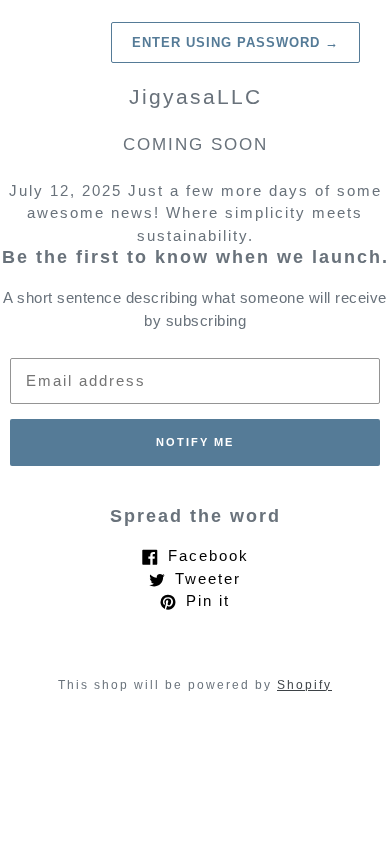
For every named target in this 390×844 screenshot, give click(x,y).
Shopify (304, 685)
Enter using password (235, 42)
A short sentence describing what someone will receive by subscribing (195, 309)
